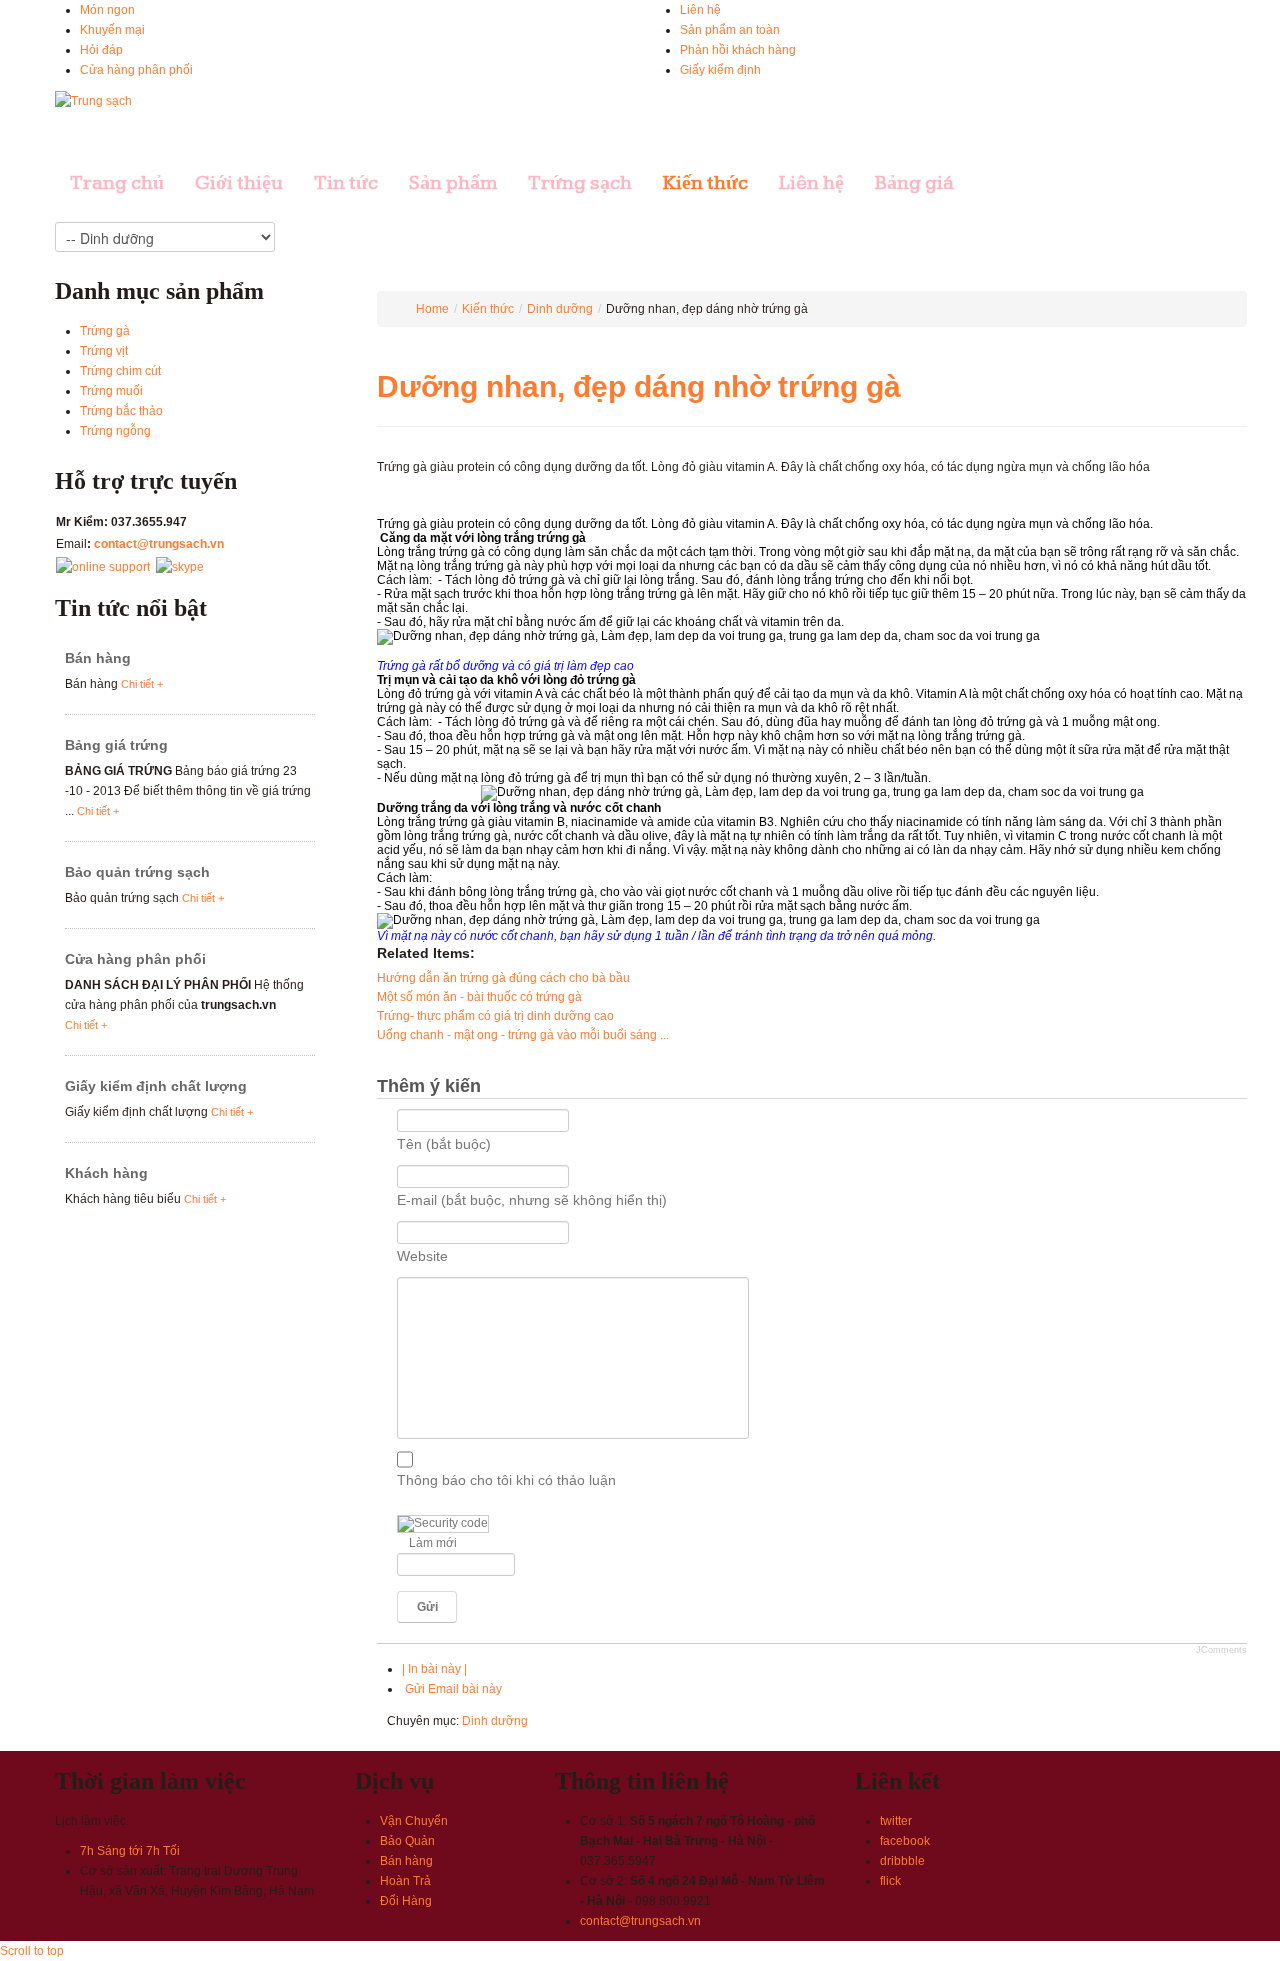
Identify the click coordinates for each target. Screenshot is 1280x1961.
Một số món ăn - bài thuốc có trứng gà (479, 997)
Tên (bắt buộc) (444, 1144)
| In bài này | (434, 1669)
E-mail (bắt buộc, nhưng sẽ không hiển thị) (532, 1200)
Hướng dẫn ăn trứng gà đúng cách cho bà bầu (503, 978)
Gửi (427, 1607)
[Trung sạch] (93, 100)
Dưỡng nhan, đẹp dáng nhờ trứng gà (639, 386)
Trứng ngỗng (115, 431)
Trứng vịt (104, 351)
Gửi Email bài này (452, 1689)
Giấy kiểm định (720, 70)
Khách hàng (106, 1173)
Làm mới (433, 1543)
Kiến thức (488, 309)
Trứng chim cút (120, 371)
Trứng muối (111, 391)
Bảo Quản (407, 1841)
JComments (1221, 1650)
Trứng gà (105, 331)
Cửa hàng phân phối (136, 70)
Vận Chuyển (414, 1821)
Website (422, 1256)
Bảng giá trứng (116, 745)
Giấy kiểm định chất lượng (156, 1086)
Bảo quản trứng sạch (137, 872)
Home (432, 309)
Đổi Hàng (406, 1901)
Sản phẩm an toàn (730, 30)
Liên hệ (700, 10)
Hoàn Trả (405, 1881)
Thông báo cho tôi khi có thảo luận (506, 1480)
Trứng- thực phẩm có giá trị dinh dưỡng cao (495, 1016)
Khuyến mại (112, 30)
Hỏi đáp (101, 50)
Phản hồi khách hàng (738, 50)
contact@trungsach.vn (159, 544)
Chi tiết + (142, 684)
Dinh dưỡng (560, 309)
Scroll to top (32, 1951)
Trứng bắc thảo (121, 411)
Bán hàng (98, 658)
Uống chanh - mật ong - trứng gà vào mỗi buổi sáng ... (523, 1035)
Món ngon (107, 10)
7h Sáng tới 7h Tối (130, 1851)
